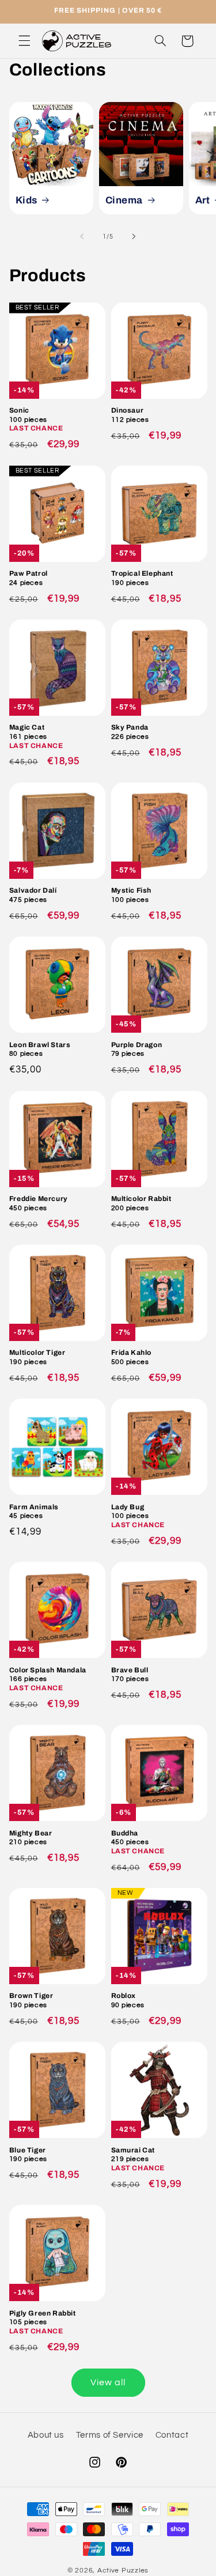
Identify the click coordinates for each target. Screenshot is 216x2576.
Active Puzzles (123, 2571)
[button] (24, 41)
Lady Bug (138, 1516)
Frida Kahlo (132, 1357)
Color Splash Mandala (48, 1679)
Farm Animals (34, 1512)
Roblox (128, 2000)
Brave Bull (130, 1675)
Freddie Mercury (39, 1203)
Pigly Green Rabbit (43, 2322)
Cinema (124, 200)
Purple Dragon (137, 1049)
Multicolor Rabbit (141, 1203)
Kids (26, 200)
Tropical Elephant (142, 578)
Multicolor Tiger (37, 1357)
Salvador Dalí (33, 895)
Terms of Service (110, 2435)
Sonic (36, 419)
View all (108, 2382)
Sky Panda (130, 732)
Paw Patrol (29, 578)
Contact (172, 2435)
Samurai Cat (138, 2159)
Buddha (138, 1842)
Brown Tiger (31, 2000)
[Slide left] (82, 236)
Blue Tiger (28, 2155)
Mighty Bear (31, 1838)
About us (46, 2435)
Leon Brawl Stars (40, 1049)
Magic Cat (36, 736)
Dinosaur (130, 415)
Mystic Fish (132, 895)
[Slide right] (134, 236)
